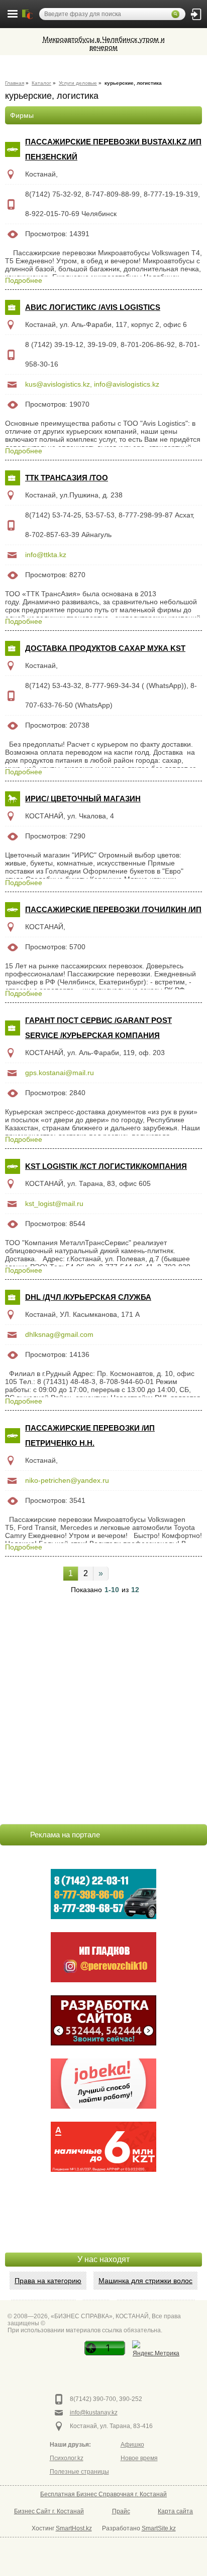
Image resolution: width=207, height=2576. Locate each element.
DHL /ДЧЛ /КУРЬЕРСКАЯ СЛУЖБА (88, 1297)
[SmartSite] (103, 2020)
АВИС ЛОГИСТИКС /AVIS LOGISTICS (93, 307)
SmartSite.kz (159, 2528)
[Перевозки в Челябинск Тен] (103, 1894)
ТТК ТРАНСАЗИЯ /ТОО (67, 478)
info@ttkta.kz (46, 555)
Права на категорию (48, 2281)
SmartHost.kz (74, 2528)
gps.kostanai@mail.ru (60, 1073)
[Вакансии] (103, 2084)
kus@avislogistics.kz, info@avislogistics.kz (92, 384)
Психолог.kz (67, 2458)
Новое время (139, 2458)
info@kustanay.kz (94, 2413)
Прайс (121, 2511)
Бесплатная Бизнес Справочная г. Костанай (103, 2494)
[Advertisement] (103, 2227)
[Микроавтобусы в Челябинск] (103, 1957)
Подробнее (24, 280)
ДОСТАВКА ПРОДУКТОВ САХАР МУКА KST (105, 648)
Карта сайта (175, 2511)
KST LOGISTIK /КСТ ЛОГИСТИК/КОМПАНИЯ (106, 1166)
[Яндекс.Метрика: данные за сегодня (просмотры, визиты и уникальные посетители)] (156, 2350)
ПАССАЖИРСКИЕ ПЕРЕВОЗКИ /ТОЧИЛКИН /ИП (113, 909)
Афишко (132, 2445)
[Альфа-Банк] (103, 2147)
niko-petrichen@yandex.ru (67, 1480)
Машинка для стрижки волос (145, 2281)
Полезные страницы (79, 2472)
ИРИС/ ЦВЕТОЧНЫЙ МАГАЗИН (83, 799)
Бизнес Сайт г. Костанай (49, 2511)
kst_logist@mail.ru (54, 1204)
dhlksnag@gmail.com (59, 1334)
